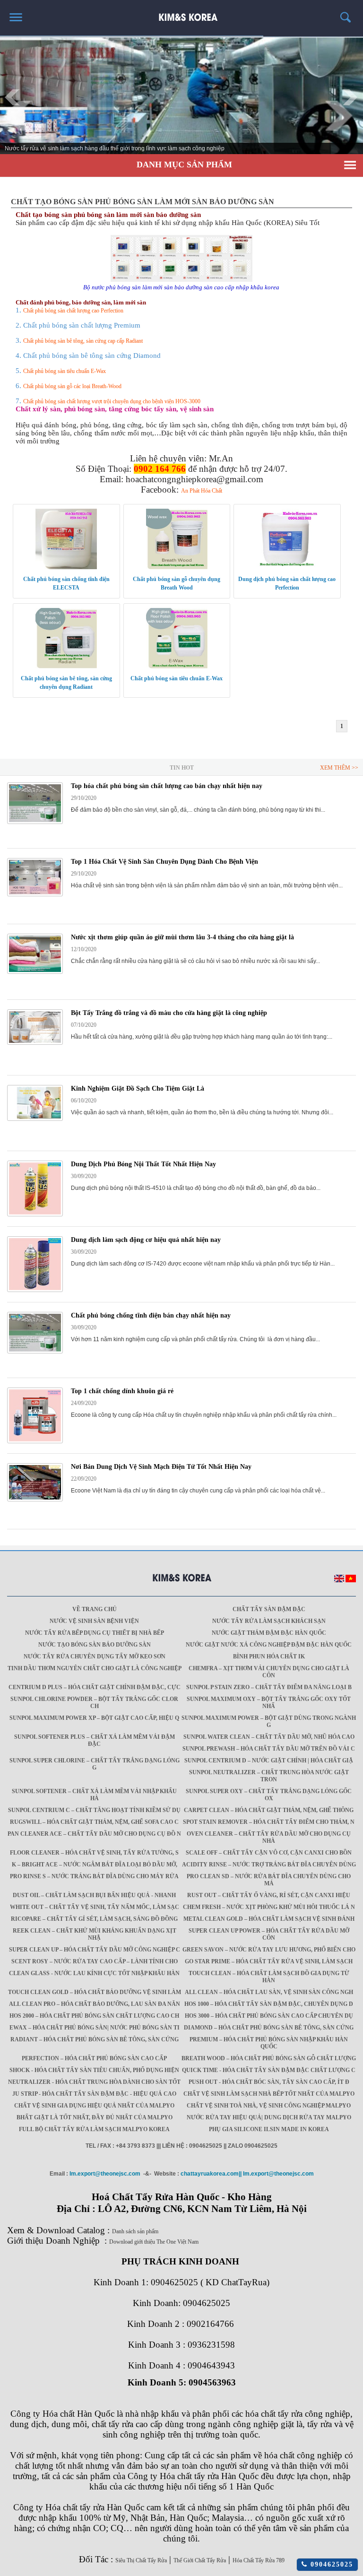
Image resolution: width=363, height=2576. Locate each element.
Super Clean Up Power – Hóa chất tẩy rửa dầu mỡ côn (269, 1934)
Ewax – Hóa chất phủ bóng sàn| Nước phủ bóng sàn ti (95, 2028)
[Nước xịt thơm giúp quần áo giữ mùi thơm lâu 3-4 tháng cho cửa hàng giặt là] (35, 972)
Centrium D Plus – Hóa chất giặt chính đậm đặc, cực (95, 1687)
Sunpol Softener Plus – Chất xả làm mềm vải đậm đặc (95, 1740)
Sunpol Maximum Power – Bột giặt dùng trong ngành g (269, 1722)
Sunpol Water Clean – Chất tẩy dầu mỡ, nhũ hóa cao (269, 1737)
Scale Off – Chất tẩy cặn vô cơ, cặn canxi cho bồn (269, 1853)
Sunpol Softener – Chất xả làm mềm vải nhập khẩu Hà (94, 1795)
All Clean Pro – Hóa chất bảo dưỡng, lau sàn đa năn (95, 2004)
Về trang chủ (95, 1609)
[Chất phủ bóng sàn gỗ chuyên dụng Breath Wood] (177, 567)
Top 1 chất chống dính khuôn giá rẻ (122, 1391)
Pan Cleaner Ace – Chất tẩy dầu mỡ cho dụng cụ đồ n (94, 1834)
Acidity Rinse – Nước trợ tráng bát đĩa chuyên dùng (269, 1865)
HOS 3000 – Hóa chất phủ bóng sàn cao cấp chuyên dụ (269, 2016)
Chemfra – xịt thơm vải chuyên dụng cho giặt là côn (269, 1672)
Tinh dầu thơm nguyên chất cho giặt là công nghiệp (95, 1668)
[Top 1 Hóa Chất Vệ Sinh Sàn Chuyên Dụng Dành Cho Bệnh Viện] (35, 894)
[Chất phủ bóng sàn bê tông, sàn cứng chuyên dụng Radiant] (66, 667)
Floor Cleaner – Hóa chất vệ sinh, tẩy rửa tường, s (94, 1853)
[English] (339, 1580)
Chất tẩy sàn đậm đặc (269, 1609)
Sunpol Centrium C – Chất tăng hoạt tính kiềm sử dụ (94, 1810)
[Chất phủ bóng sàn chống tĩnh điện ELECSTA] (66, 567)
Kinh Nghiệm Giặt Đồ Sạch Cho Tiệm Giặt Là (138, 1089)
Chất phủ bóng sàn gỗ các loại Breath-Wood (72, 386)
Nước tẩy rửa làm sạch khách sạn (269, 1621)
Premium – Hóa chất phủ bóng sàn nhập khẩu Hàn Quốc (269, 2043)
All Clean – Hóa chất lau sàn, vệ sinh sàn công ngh (269, 1992)
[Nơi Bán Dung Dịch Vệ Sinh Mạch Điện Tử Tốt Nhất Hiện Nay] (35, 1500)
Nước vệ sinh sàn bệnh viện (94, 1621)
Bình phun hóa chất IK (269, 1657)
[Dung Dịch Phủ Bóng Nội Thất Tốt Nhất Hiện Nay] (35, 1214)
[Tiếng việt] (351, 1580)
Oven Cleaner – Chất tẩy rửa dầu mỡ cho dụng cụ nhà (269, 1837)
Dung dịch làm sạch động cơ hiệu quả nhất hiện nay (146, 1240)
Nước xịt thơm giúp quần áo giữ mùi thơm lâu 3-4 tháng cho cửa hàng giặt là (182, 937)
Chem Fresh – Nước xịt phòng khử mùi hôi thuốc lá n (269, 1907)
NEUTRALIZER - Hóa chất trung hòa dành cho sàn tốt (94, 2082)
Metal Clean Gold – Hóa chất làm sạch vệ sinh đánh (269, 1919)
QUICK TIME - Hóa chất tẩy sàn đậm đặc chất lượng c (269, 2070)
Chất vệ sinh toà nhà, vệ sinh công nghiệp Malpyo (269, 2106)
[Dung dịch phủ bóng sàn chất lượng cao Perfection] (287, 567)
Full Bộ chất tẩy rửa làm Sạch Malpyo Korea (94, 2129)
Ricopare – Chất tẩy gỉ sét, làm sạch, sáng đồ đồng (94, 1919)
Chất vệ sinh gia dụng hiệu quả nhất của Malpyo (94, 2106)
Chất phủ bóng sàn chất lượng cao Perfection (73, 311)
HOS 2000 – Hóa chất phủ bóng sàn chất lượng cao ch (94, 2016)
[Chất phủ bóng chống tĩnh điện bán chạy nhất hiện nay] (35, 1352)
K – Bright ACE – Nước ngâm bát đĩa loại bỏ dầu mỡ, (95, 1865)
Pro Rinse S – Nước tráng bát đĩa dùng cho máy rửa (94, 1876)
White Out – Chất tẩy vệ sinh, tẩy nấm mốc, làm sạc (95, 1907)
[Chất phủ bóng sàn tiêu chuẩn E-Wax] (177, 667)
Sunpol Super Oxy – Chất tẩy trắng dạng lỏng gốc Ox (269, 1795)
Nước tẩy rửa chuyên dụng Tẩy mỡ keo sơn (95, 1657)
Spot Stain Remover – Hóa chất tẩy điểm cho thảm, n (269, 1822)
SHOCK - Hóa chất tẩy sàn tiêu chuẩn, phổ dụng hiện (94, 2070)
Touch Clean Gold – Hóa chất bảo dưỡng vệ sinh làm (95, 1992)
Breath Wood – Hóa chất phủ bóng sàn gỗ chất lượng (269, 2058)
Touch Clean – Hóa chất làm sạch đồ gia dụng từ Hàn (269, 1977)
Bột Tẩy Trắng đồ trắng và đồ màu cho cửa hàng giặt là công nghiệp (169, 1013)
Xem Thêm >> (339, 768)
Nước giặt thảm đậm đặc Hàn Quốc (269, 1633)
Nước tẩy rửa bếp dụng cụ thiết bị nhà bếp (95, 1633)
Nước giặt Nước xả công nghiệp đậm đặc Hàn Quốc (269, 1645)
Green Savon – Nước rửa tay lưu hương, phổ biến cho (269, 1950)
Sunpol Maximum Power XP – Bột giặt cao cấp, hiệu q (94, 1718)
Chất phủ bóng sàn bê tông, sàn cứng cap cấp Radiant (83, 341)
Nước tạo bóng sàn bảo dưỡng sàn (95, 1645)
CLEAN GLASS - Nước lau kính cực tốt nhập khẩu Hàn (94, 1973)
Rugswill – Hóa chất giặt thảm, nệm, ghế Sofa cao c (94, 1822)
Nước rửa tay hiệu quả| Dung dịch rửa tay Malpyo (269, 2117)
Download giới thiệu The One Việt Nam (154, 2242)
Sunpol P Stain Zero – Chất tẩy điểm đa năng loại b (269, 1687)
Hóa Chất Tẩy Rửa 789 (259, 2560)
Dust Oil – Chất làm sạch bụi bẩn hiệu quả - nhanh (94, 1895)
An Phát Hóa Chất (202, 491)
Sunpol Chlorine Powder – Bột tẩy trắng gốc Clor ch (94, 1703)
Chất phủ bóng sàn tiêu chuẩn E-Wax (65, 371)
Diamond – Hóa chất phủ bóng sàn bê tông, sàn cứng (269, 2028)
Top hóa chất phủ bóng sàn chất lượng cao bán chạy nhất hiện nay (167, 786)
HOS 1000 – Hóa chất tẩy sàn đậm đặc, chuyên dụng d (269, 2004)
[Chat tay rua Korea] (182, 13)
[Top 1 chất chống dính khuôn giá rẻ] (35, 1441)
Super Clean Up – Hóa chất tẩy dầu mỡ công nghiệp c (95, 1950)
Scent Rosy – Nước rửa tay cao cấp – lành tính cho (95, 1961)
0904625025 (330, 2564)
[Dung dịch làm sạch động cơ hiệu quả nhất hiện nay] (35, 1290)
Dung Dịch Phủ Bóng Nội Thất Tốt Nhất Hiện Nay (143, 1164)
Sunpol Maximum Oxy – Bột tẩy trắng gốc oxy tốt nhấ (269, 1703)
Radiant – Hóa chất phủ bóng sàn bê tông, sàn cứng (95, 2039)
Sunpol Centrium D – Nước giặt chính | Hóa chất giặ (269, 1761)
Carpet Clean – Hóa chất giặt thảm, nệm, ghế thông (269, 1810)
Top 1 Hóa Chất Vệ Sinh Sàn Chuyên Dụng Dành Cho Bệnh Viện (164, 862)
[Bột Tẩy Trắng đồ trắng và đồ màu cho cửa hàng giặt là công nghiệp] (35, 1043)
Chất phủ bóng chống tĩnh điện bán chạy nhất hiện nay (151, 1315)
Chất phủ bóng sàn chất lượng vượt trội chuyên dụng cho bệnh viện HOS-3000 (112, 401)
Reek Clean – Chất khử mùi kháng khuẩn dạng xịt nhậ (95, 1934)
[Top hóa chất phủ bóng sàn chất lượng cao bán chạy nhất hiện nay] (35, 822)
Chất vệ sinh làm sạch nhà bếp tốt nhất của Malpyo (269, 2094)
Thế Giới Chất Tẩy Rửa (200, 2560)
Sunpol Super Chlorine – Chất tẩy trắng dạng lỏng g (95, 1764)
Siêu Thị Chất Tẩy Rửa (141, 2560)
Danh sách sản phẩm (135, 2231)
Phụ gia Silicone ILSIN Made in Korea (269, 2129)
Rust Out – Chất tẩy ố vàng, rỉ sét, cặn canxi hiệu (269, 1895)
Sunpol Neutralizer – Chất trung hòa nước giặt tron (269, 1776)
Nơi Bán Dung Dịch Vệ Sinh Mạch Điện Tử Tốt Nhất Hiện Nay (161, 1467)
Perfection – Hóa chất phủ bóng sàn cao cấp (94, 2058)
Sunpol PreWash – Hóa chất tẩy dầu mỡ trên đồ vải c (269, 1749)
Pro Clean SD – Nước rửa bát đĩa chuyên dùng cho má (269, 1880)
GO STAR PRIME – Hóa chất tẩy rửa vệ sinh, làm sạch (269, 1961)
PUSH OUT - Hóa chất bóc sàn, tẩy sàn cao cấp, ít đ (269, 2082)
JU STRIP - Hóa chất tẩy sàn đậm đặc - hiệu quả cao (94, 2094)
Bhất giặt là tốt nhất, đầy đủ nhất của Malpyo (95, 2117)
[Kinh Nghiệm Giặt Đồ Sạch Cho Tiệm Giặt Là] (35, 1119)
